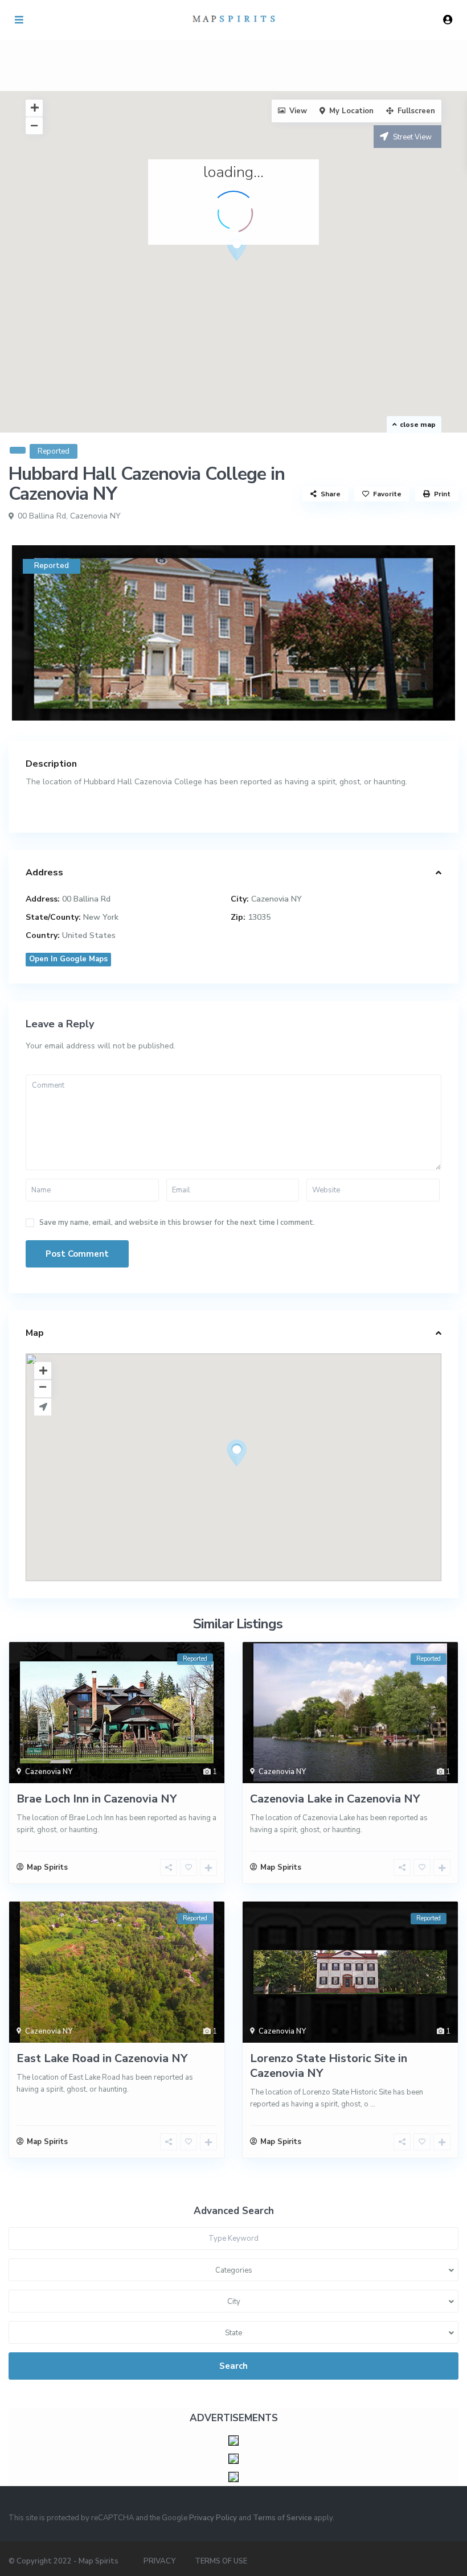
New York (101, 917)
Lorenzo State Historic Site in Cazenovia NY (329, 2066)
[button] (258, 268)
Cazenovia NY (95, 516)
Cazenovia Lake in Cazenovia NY (335, 1799)
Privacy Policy (213, 2518)
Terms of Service (282, 2518)
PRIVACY (159, 2561)
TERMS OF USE (221, 2561)
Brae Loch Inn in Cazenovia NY (97, 1799)
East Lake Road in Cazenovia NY (102, 2058)
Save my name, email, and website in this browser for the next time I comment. (177, 1223)
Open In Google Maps (68, 959)
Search (233, 2366)
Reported (54, 451)
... (373, 2104)
